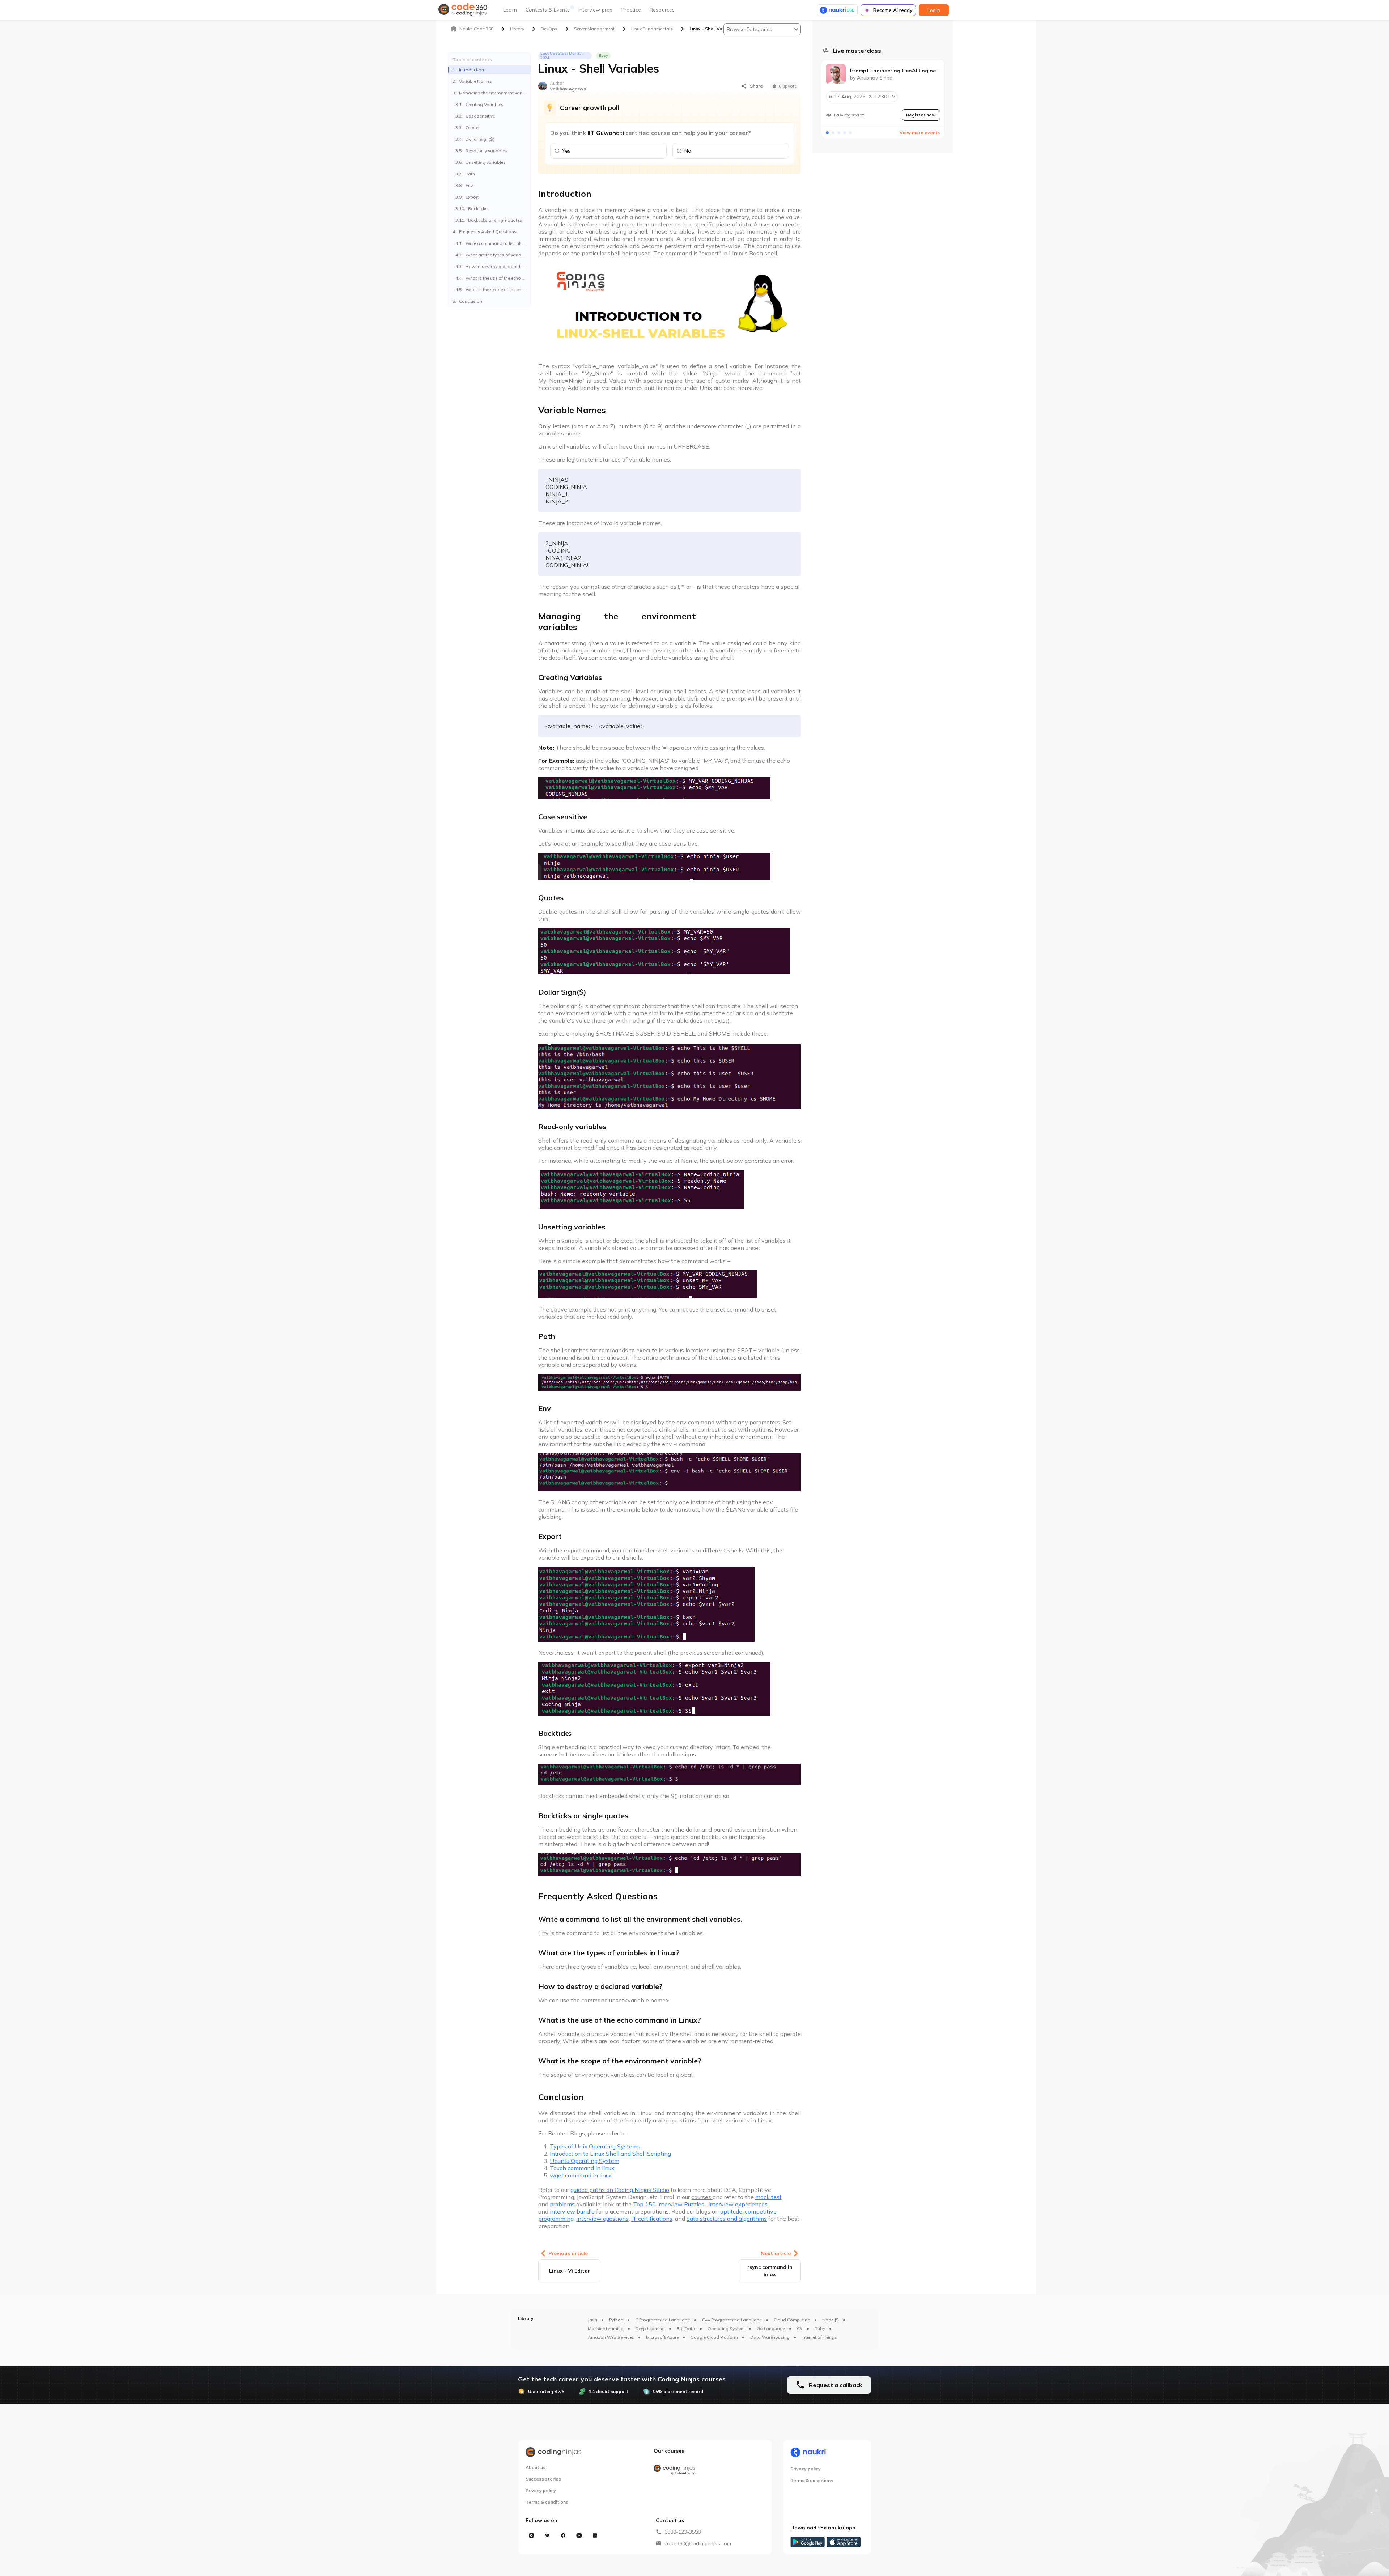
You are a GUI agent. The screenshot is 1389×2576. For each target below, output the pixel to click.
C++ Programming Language (732, 2320)
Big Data (686, 2328)
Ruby (820, 2328)
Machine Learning (606, 2328)
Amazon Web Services (611, 2337)
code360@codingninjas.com (698, 2543)
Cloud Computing (792, 2320)
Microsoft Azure (662, 2337)
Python (616, 2320)
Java (592, 2320)
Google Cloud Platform (714, 2337)
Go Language (771, 2328)
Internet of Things (819, 2337)
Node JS (831, 2320)
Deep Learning (650, 2328)
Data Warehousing (770, 2337)
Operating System (726, 2328)
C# (800, 2328)
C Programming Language (662, 2320)
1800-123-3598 (683, 2532)
